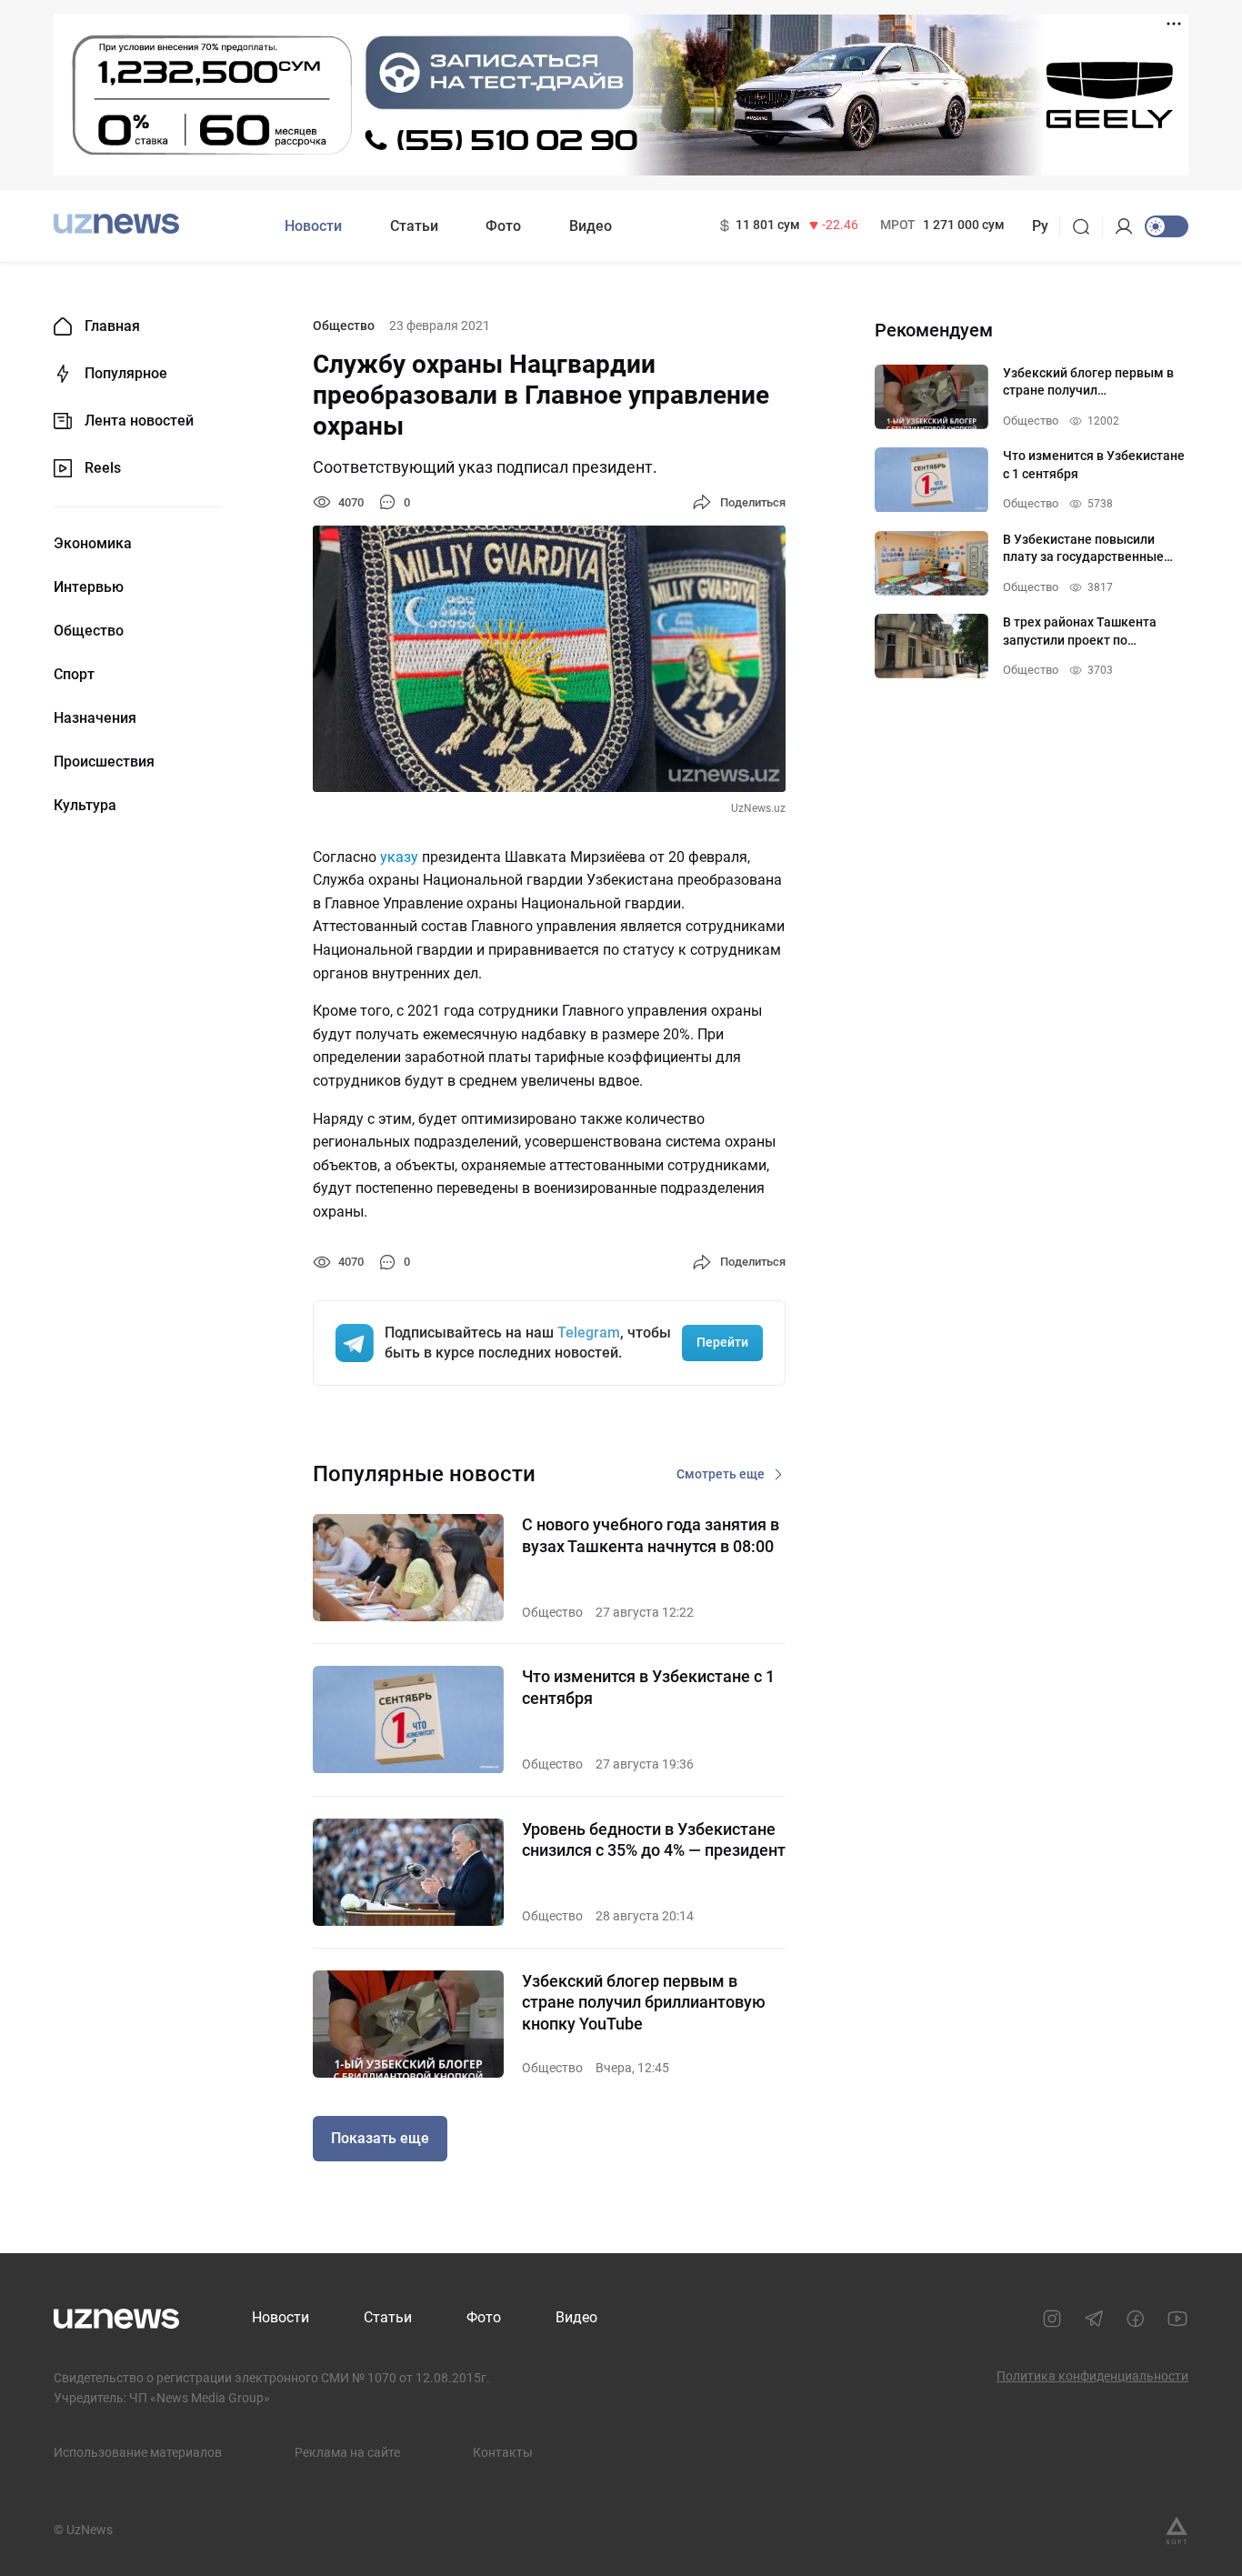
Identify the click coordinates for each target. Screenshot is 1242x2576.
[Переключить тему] (1167, 226)
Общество (89, 631)
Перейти (722, 1342)
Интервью (89, 587)
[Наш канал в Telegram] (1094, 2319)
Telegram (589, 1333)
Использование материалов (138, 2452)
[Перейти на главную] (116, 224)
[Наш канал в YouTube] (1177, 2319)
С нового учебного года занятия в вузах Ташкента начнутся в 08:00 (651, 1535)
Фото (503, 226)
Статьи (414, 226)
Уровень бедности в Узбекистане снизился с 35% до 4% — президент (654, 1839)
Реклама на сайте (347, 2452)
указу (399, 857)
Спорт (74, 675)
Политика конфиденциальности (1092, 2376)
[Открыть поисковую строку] (1087, 226)
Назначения (95, 718)
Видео (591, 226)
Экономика (93, 544)
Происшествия (104, 762)
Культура (85, 806)
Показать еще (380, 2138)
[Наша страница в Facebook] (1136, 2319)
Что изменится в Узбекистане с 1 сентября (648, 1687)
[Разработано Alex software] (1177, 2531)
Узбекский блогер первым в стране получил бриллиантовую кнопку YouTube (644, 2002)
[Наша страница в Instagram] (1052, 2319)
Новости (313, 226)
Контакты (503, 2452)
